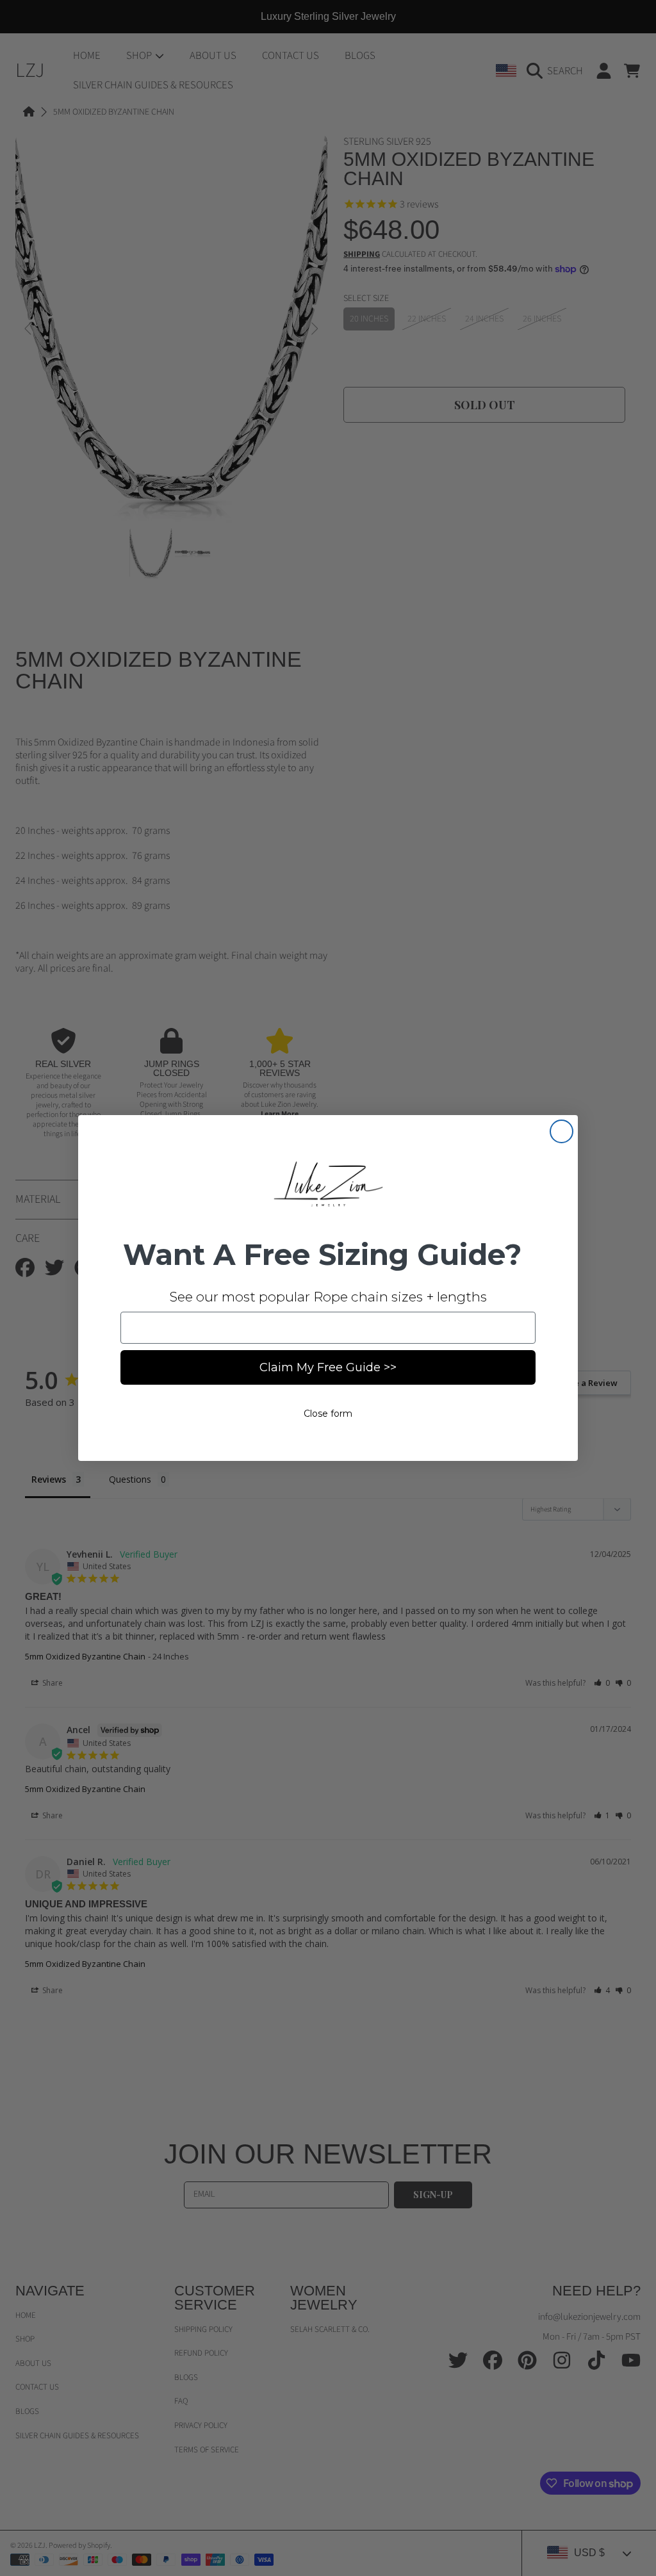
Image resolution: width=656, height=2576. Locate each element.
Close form (328, 1414)
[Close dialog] (562, 1131)
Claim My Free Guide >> (328, 1367)
